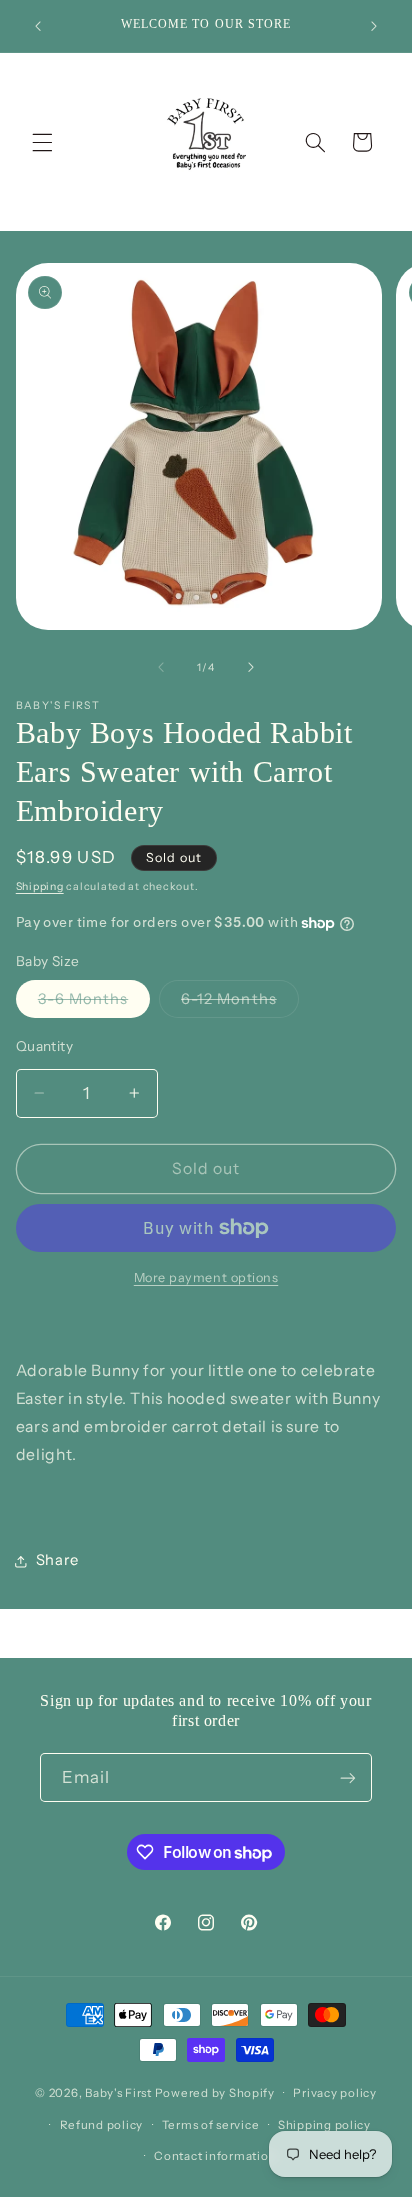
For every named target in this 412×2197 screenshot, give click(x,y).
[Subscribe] (348, 1777)
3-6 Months (94, 1003)
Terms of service (211, 2125)
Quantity (44, 1046)
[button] (42, 142)
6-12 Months (240, 1003)
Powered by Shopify (215, 2093)
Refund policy (102, 2125)
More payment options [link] (206, 1277)
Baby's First (118, 2093)
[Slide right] (251, 668)
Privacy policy (334, 2093)
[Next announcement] (374, 26)
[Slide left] (161, 668)
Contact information (215, 2156)
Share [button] (57, 1560)
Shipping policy (324, 2125)
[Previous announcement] (38, 26)
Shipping (40, 886)
